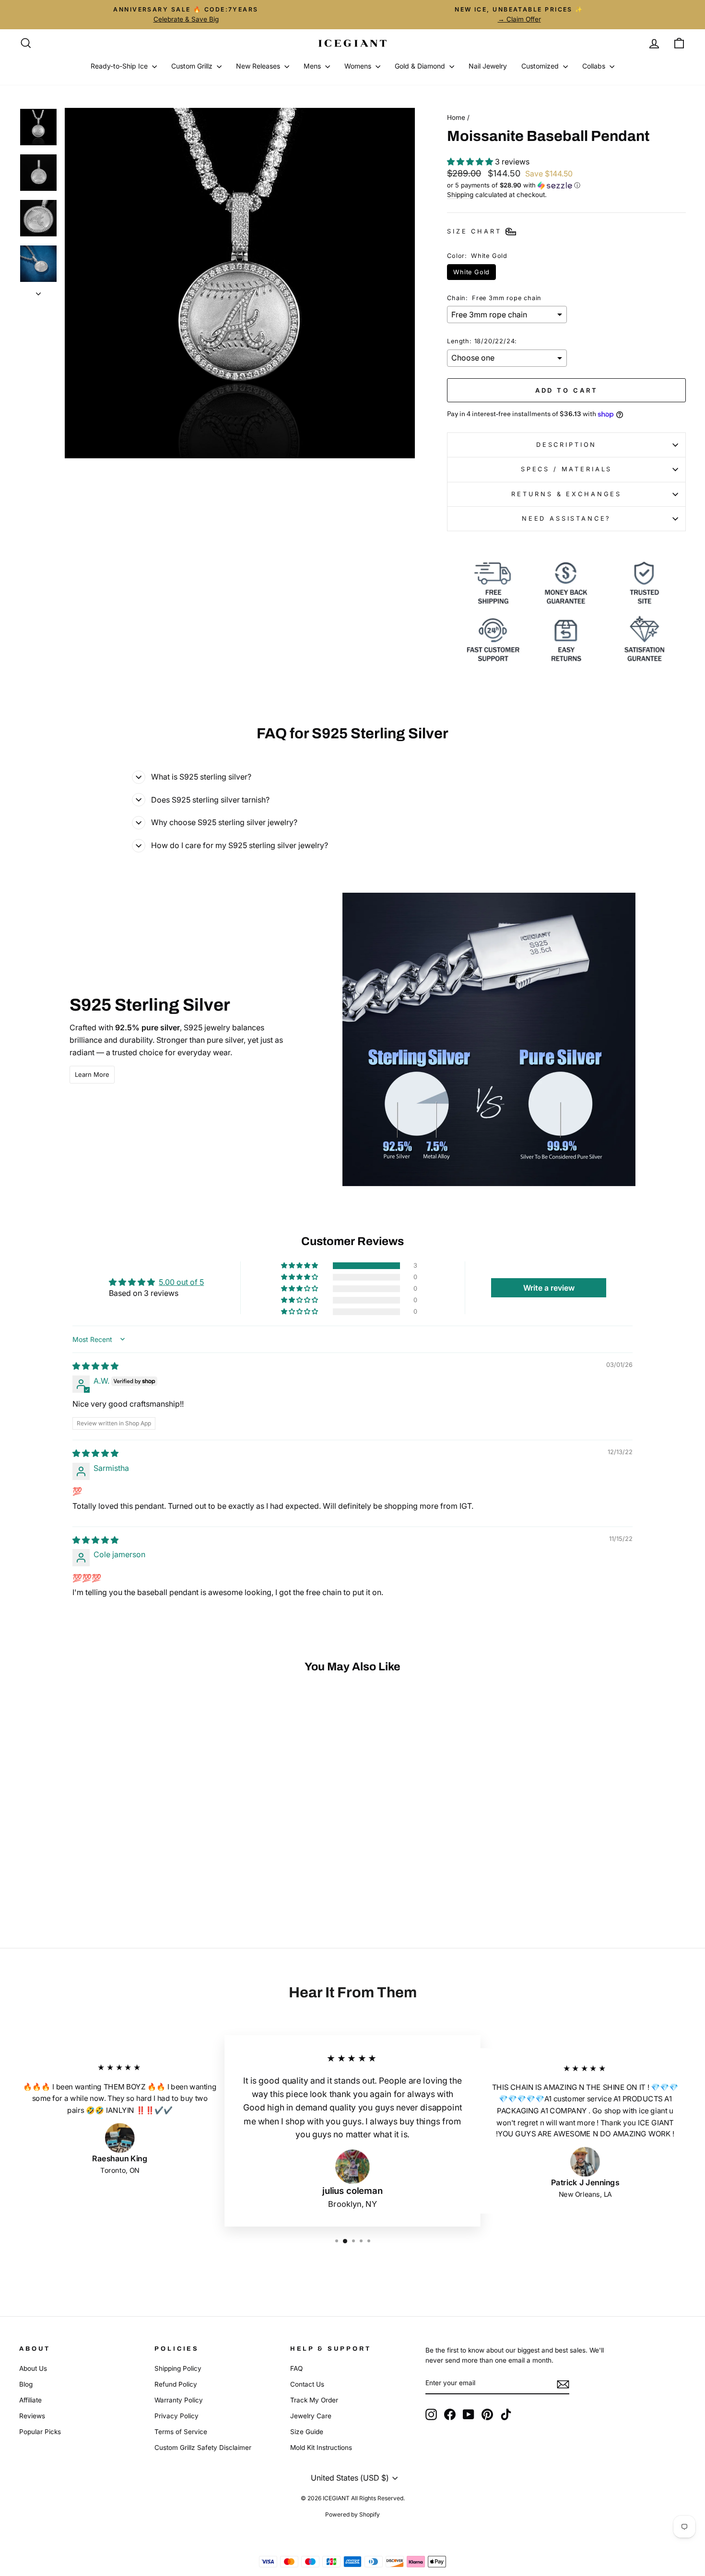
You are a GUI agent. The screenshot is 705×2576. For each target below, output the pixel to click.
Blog (26, 2384)
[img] (95, 1366)
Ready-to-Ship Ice (120, 66)
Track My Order (314, 2400)
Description (566, 445)
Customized (541, 66)
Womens (359, 66)
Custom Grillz (193, 66)
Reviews (32, 2416)
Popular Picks (40, 2432)
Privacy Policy (176, 2416)
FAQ (296, 2368)
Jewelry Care (311, 2416)
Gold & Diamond (421, 66)
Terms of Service (181, 2432)
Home (456, 117)
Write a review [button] (549, 1288)
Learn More (92, 1074)
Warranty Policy (179, 2400)
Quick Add (99, 1844)
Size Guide (307, 2432)
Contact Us (307, 2384)
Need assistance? (566, 519)
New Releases (259, 66)
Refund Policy (176, 2384)
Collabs (595, 66)
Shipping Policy (178, 2368)
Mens (313, 66)
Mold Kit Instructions (321, 2448)
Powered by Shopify (352, 2514)
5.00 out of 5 (181, 1282)
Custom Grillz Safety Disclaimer (203, 2448)
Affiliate (30, 2400)
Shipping (460, 195)
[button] (471, 162)
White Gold (471, 272)
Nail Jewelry (488, 66)
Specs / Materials (566, 469)
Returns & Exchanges (566, 494)
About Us (33, 2368)
